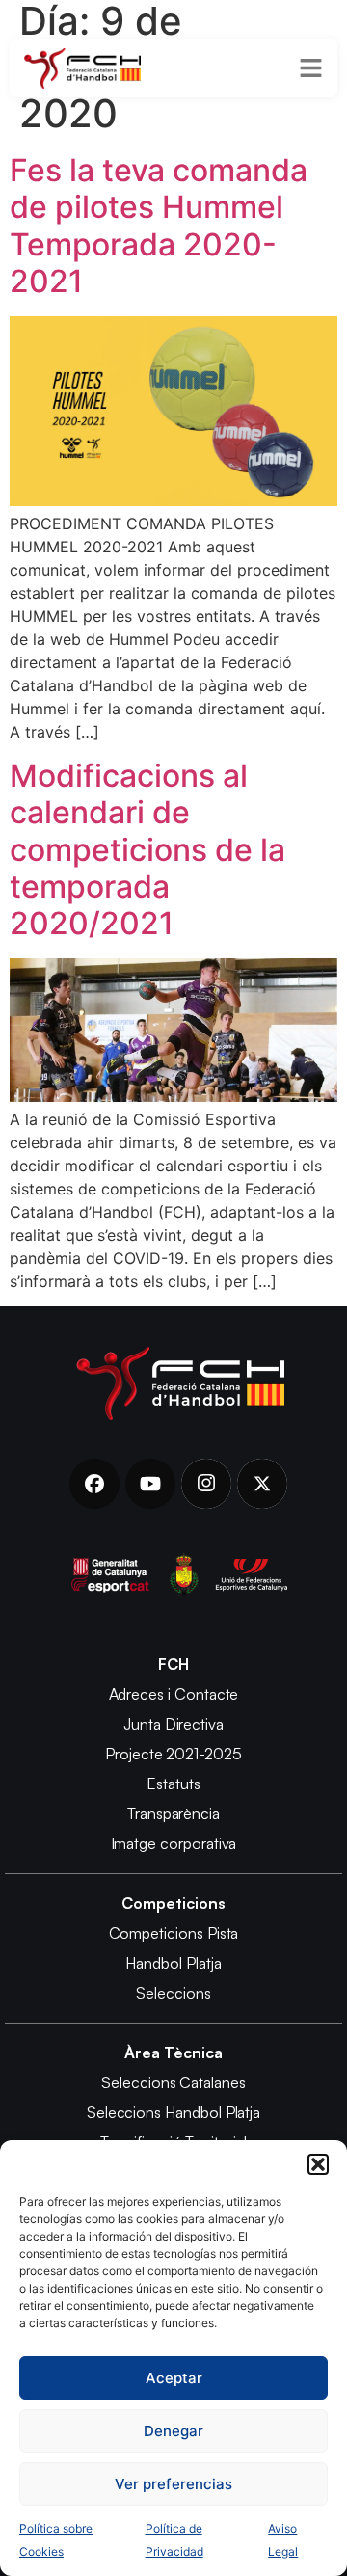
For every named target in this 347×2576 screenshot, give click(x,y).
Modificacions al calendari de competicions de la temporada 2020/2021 (147, 850)
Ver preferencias (173, 2484)
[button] (318, 2164)
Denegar (173, 2431)
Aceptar (174, 2378)
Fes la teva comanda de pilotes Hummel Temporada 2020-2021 (159, 226)
